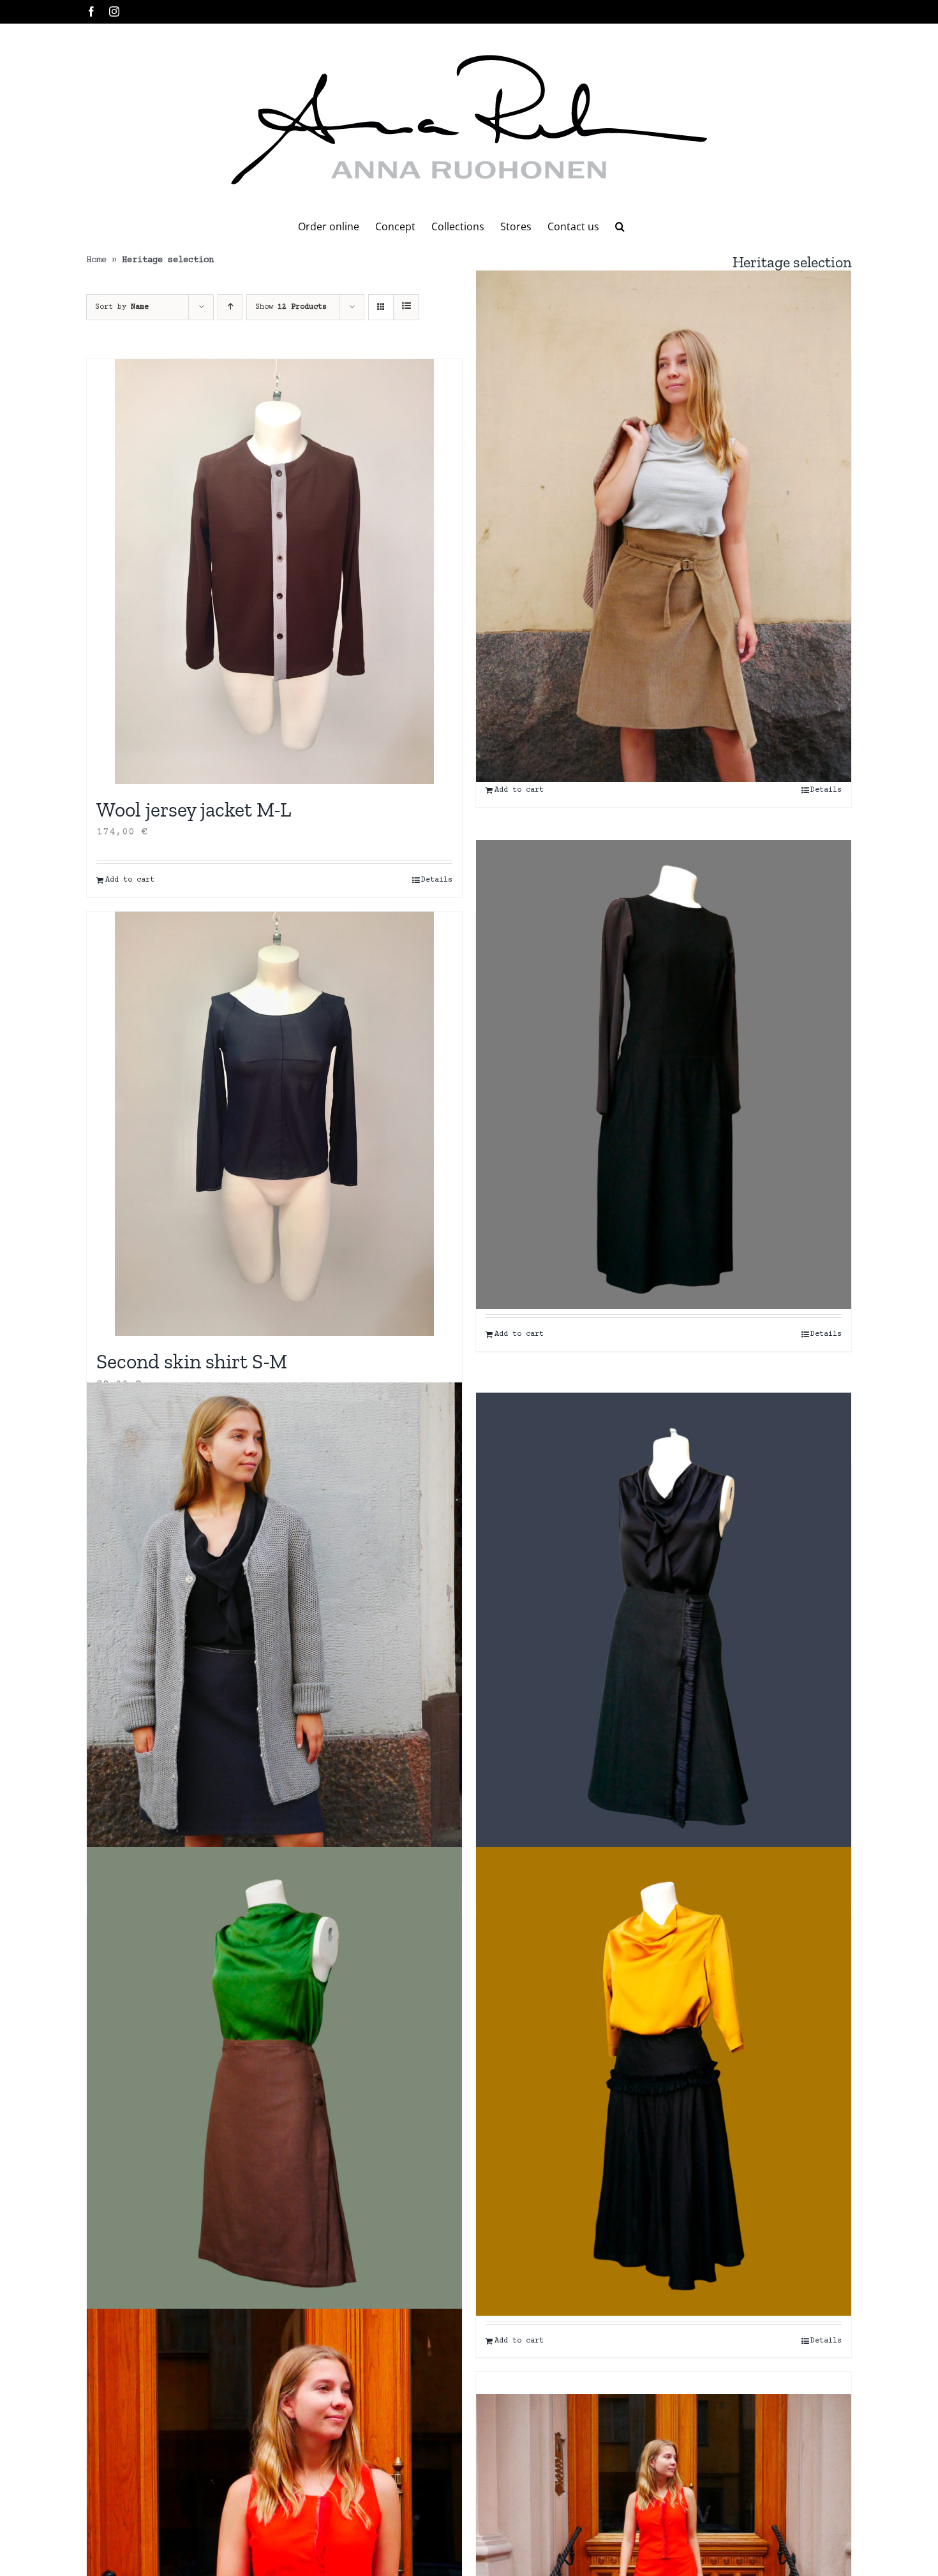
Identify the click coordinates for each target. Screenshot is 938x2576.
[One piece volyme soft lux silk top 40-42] (274, 1617)
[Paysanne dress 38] (664, 1075)
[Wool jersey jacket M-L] (274, 572)
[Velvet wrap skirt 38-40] (664, 527)
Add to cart (130, 880)
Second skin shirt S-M (192, 1361)
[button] (620, 226)
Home (96, 260)
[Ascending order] (230, 307)
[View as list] (406, 307)
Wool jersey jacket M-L (194, 810)
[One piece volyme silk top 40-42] (664, 1627)
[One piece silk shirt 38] (664, 2081)
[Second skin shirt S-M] (274, 1124)
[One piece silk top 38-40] (274, 2081)
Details (437, 880)
